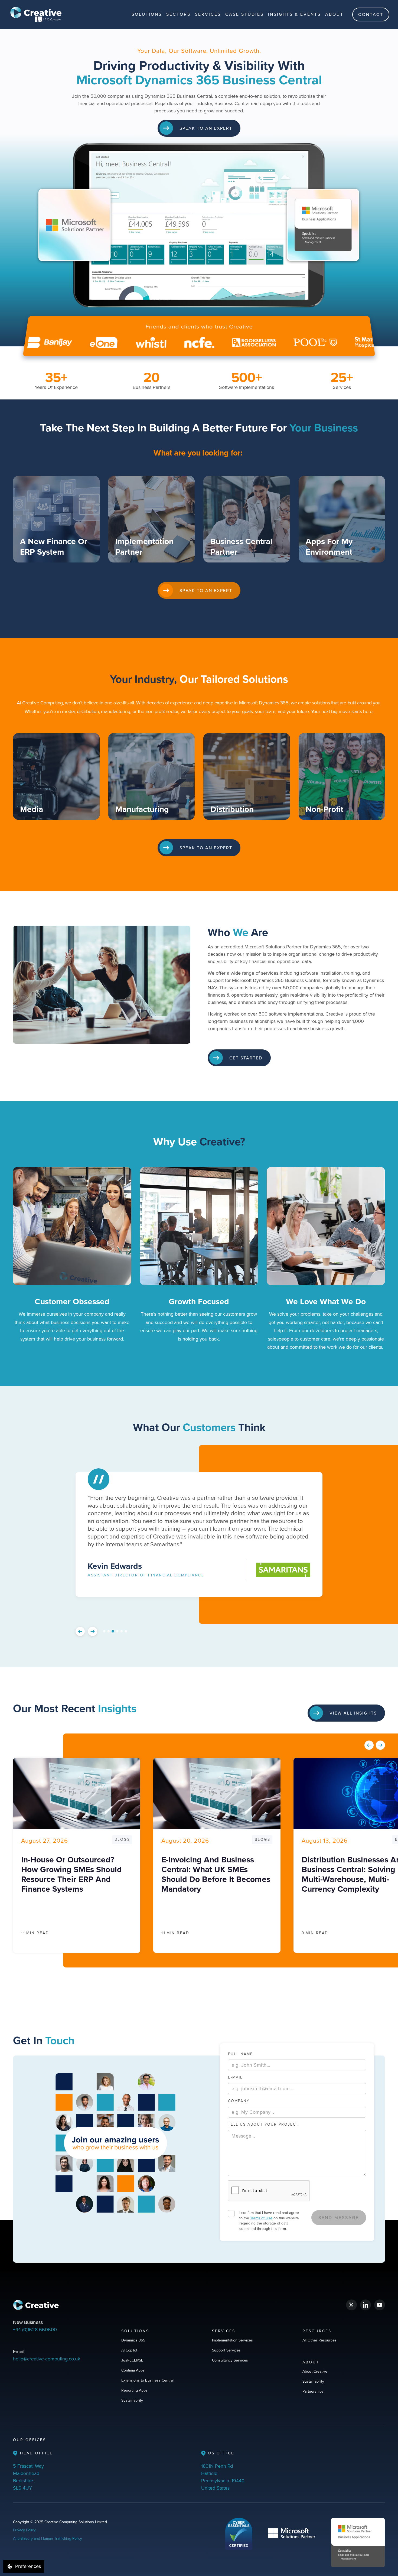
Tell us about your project (263, 2124)
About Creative (315, 2371)
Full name (240, 2054)
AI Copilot (129, 2350)
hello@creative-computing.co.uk (47, 2359)
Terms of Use (261, 2218)
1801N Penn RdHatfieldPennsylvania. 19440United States (223, 2477)
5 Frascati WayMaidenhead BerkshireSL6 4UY (28, 2477)
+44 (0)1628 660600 (35, 2329)
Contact (371, 14)
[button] (147, 14)
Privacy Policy (24, 2530)
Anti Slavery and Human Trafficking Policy (48, 2538)
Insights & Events (294, 14)
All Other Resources (319, 2340)
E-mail (235, 2077)
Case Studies (244, 14)
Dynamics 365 (133, 2340)
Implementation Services (232, 2340)
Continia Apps (133, 2370)
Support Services (226, 2350)
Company (239, 2101)
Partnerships (313, 2391)
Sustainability (132, 2400)
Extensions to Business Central (147, 2380)
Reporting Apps (134, 2390)
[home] (36, 14)
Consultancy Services (230, 2360)
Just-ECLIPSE (132, 2360)
